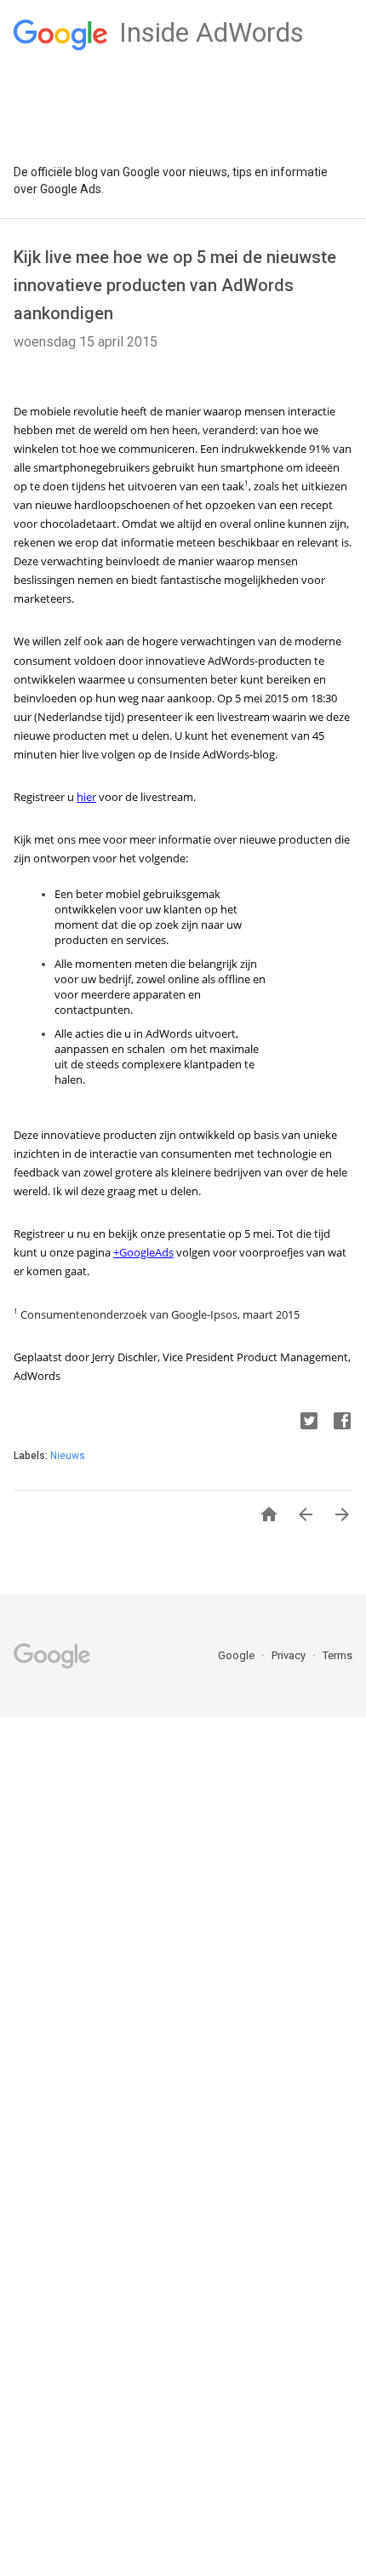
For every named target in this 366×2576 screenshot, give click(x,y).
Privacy (290, 1655)
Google (237, 1655)
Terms (337, 1655)
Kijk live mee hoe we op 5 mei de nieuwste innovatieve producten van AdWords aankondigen (175, 285)
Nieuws (68, 1456)
